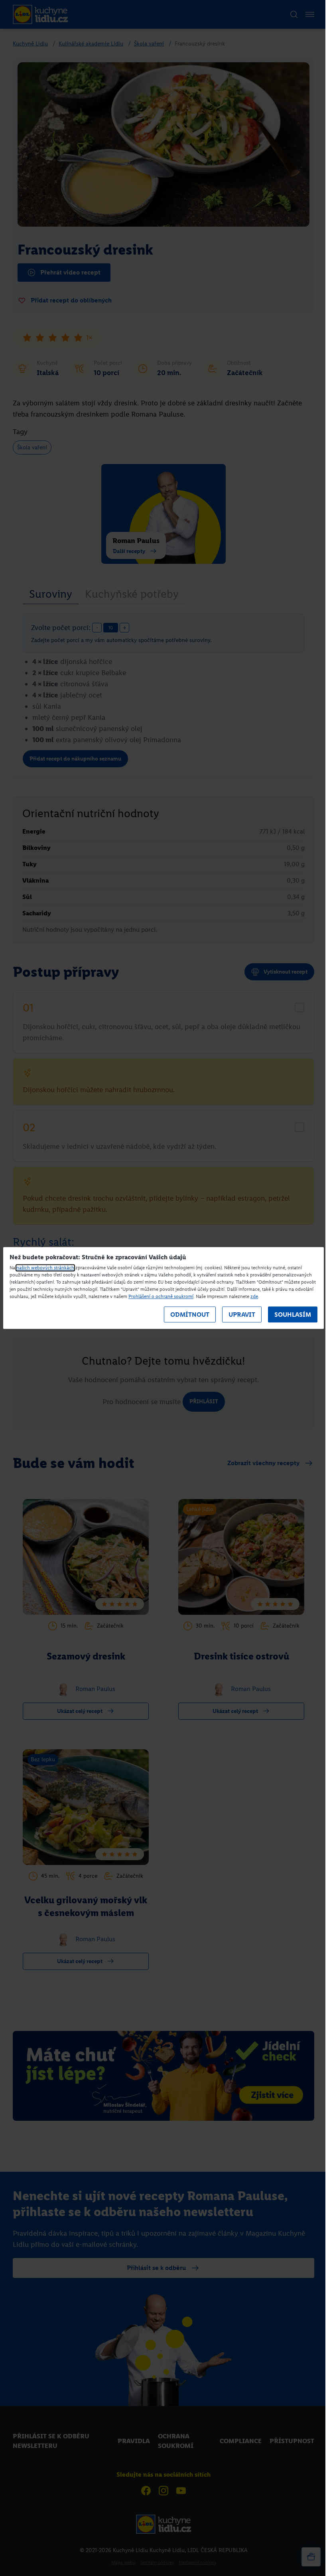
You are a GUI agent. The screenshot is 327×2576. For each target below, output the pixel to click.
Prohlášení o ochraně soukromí (161, 1297)
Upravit (242, 1315)
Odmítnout (190, 1315)
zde (254, 1297)
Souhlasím (293, 1315)
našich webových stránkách (45, 1268)
